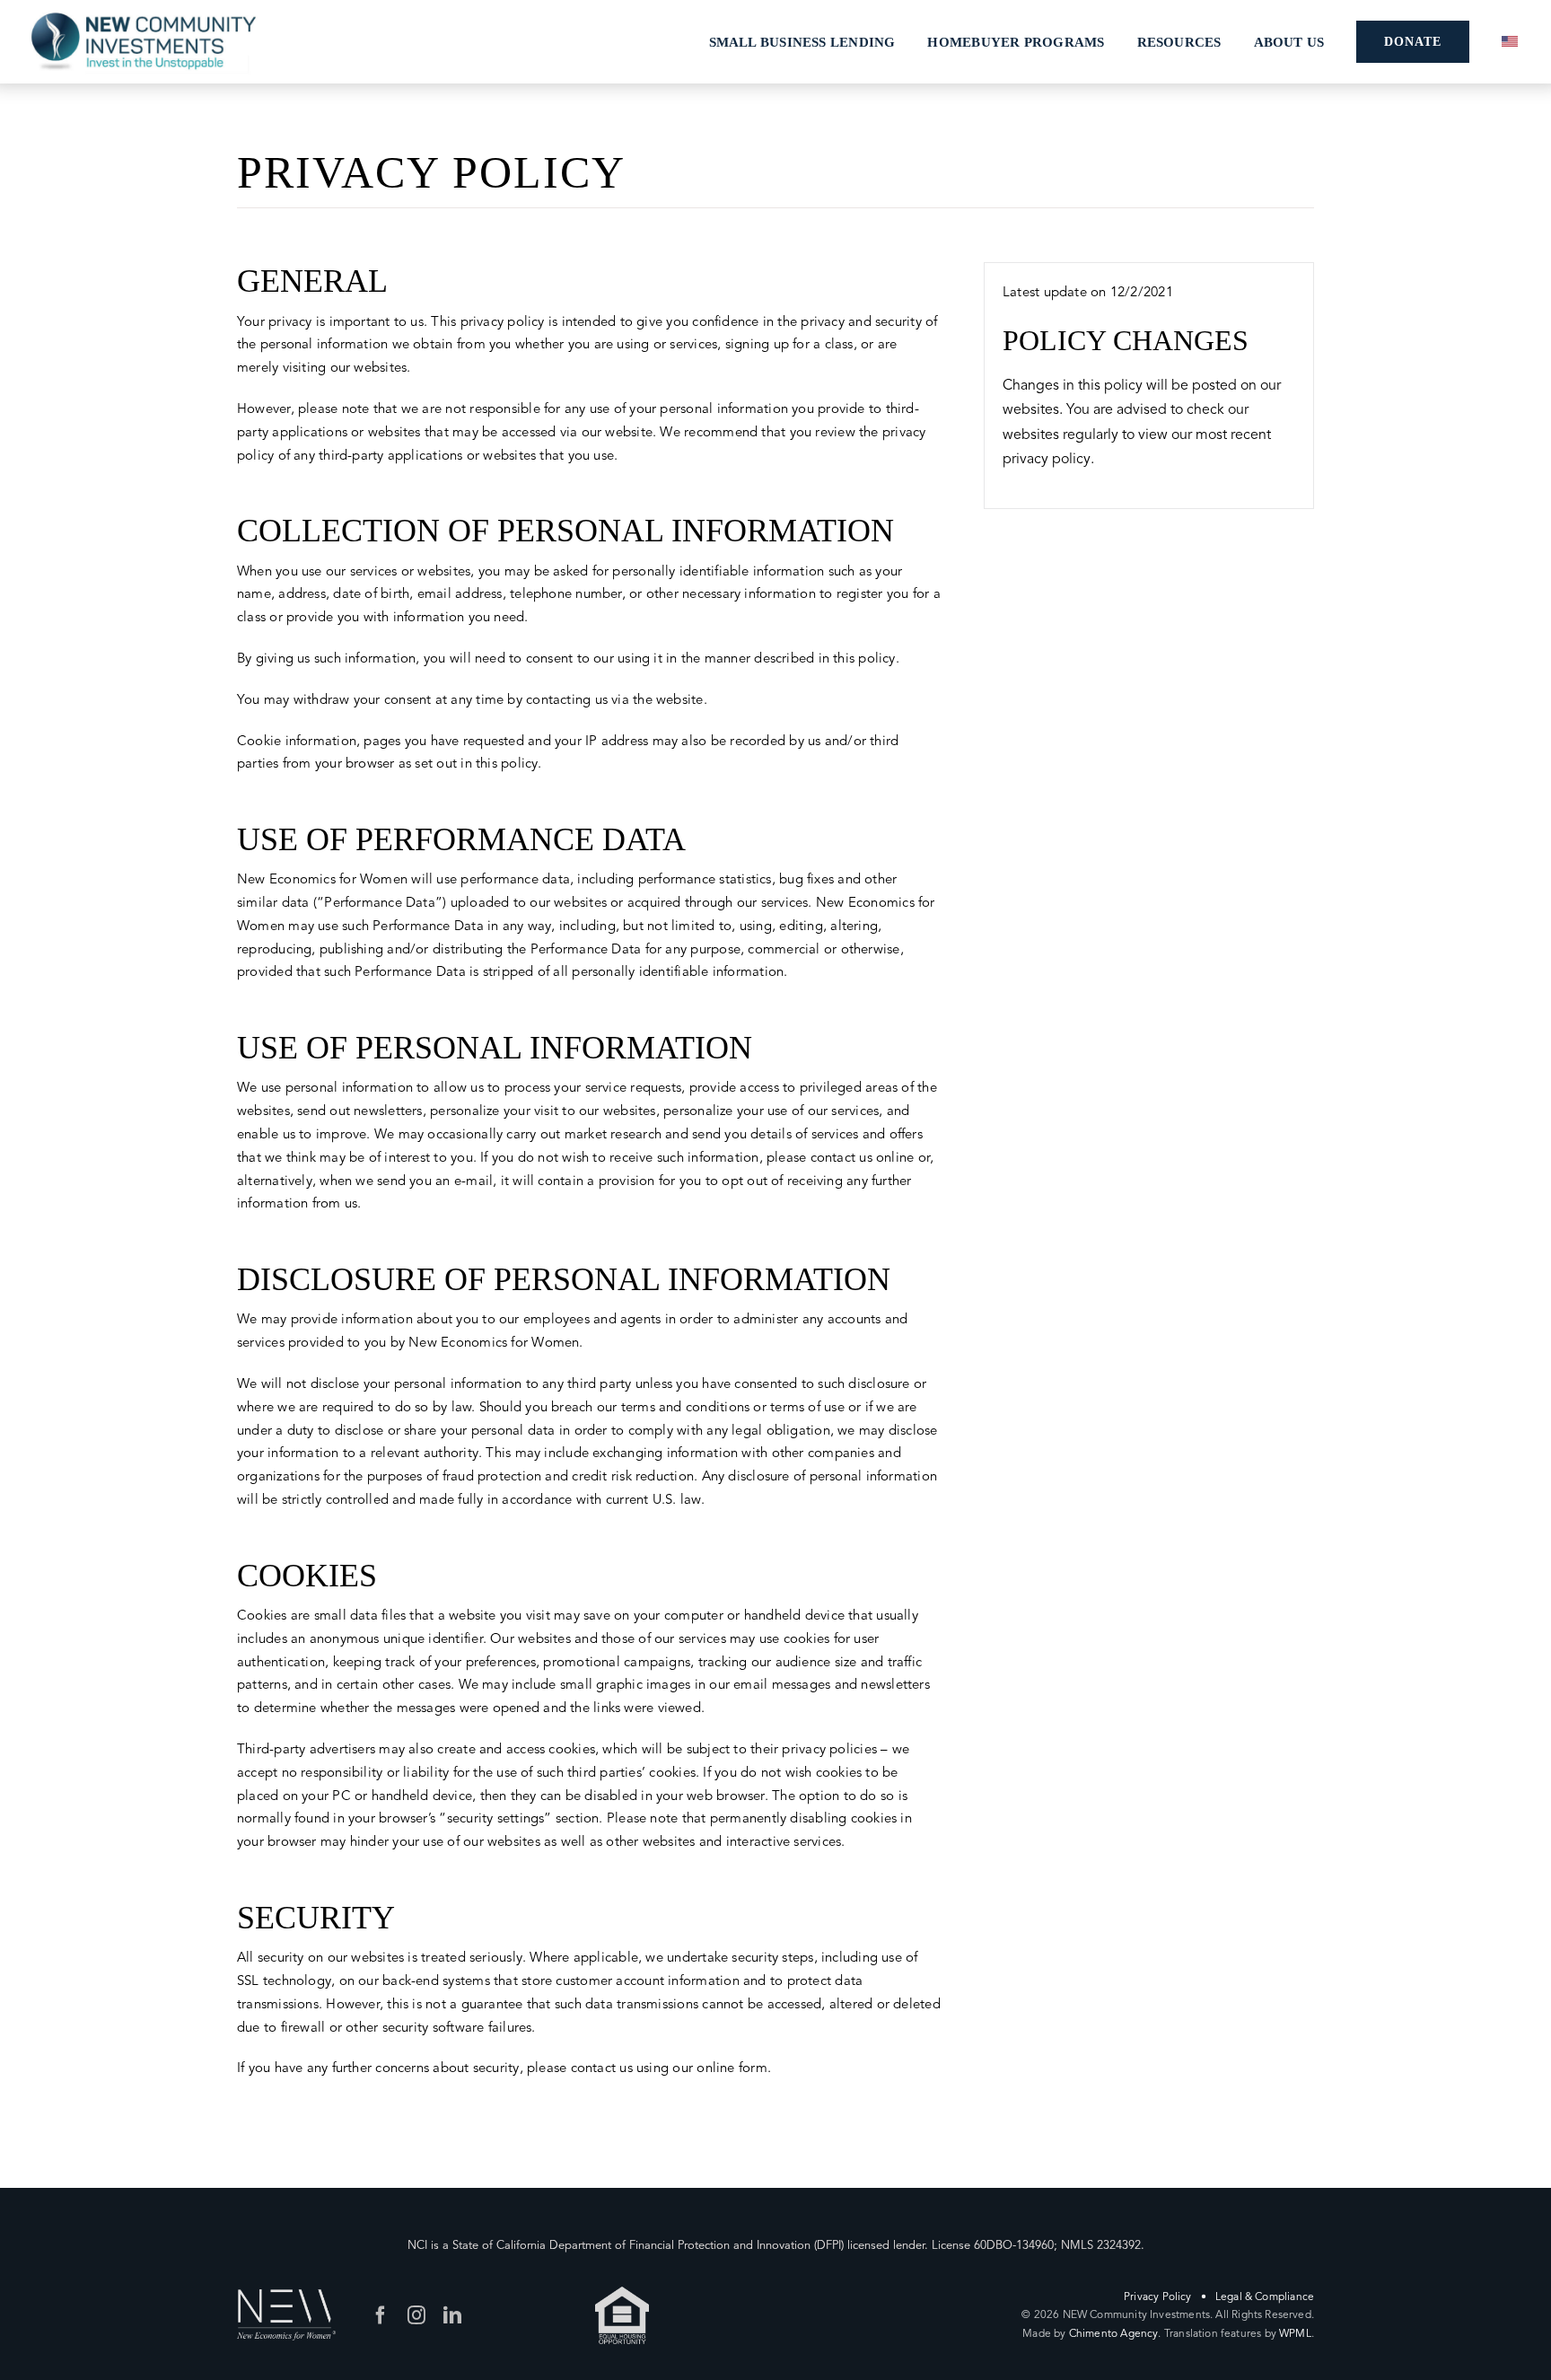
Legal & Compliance (1265, 2297)
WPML (1295, 2333)
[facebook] (381, 2315)
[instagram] (416, 2315)
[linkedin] (452, 2315)
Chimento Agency (1114, 2333)
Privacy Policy (1158, 2297)
